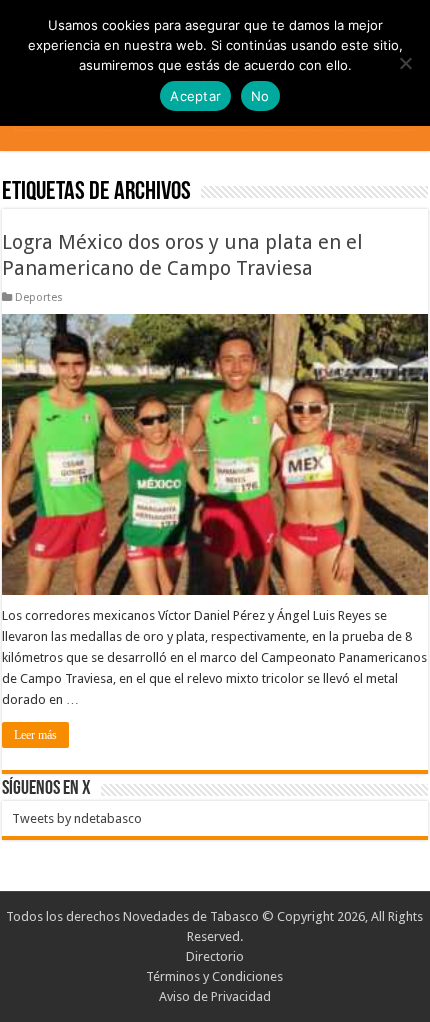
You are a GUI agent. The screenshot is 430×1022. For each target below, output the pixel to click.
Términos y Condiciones (214, 976)
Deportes (39, 297)
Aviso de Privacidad (215, 996)
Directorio (215, 956)
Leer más (35, 735)
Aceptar (195, 96)
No (260, 96)
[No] (405, 63)
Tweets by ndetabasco (77, 818)
